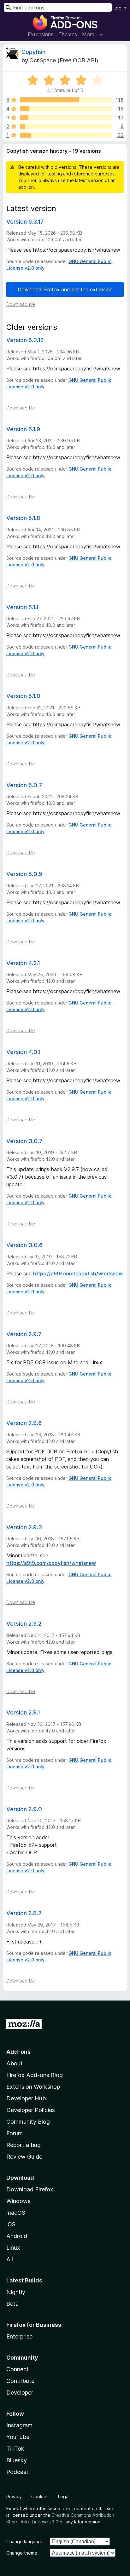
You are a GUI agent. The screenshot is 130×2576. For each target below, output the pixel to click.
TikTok (15, 2449)
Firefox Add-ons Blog (35, 2075)
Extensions (41, 34)
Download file (21, 304)
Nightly (16, 2292)
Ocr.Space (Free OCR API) (64, 60)
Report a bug (24, 2145)
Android (17, 2236)
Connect (18, 2369)
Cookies (40, 2496)
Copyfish (33, 52)
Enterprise (19, 2336)
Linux (13, 2248)
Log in (120, 8)
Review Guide (24, 2157)
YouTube (18, 2437)
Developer (20, 2393)
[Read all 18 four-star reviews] (66, 109)
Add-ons (18, 2052)
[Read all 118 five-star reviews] (66, 100)
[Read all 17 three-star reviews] (66, 117)
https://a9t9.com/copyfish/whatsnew (78, 1274)
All (10, 2259)
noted (65, 2508)
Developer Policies (31, 2110)
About (15, 2063)
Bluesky (17, 2460)
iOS (11, 2224)
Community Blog (28, 2122)
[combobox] (58, 7)
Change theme (22, 2553)
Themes (68, 34)
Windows (18, 2201)
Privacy (14, 2496)
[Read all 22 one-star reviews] (66, 135)
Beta (12, 2304)
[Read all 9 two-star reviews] (66, 126)
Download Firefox (30, 2189)
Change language (25, 2542)
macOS (16, 2213)
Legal (64, 2496)
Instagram (19, 2425)
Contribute (20, 2381)
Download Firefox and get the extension (65, 289)
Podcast (17, 2472)
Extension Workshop (33, 2087)
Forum (15, 2133)
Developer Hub (26, 2098)
